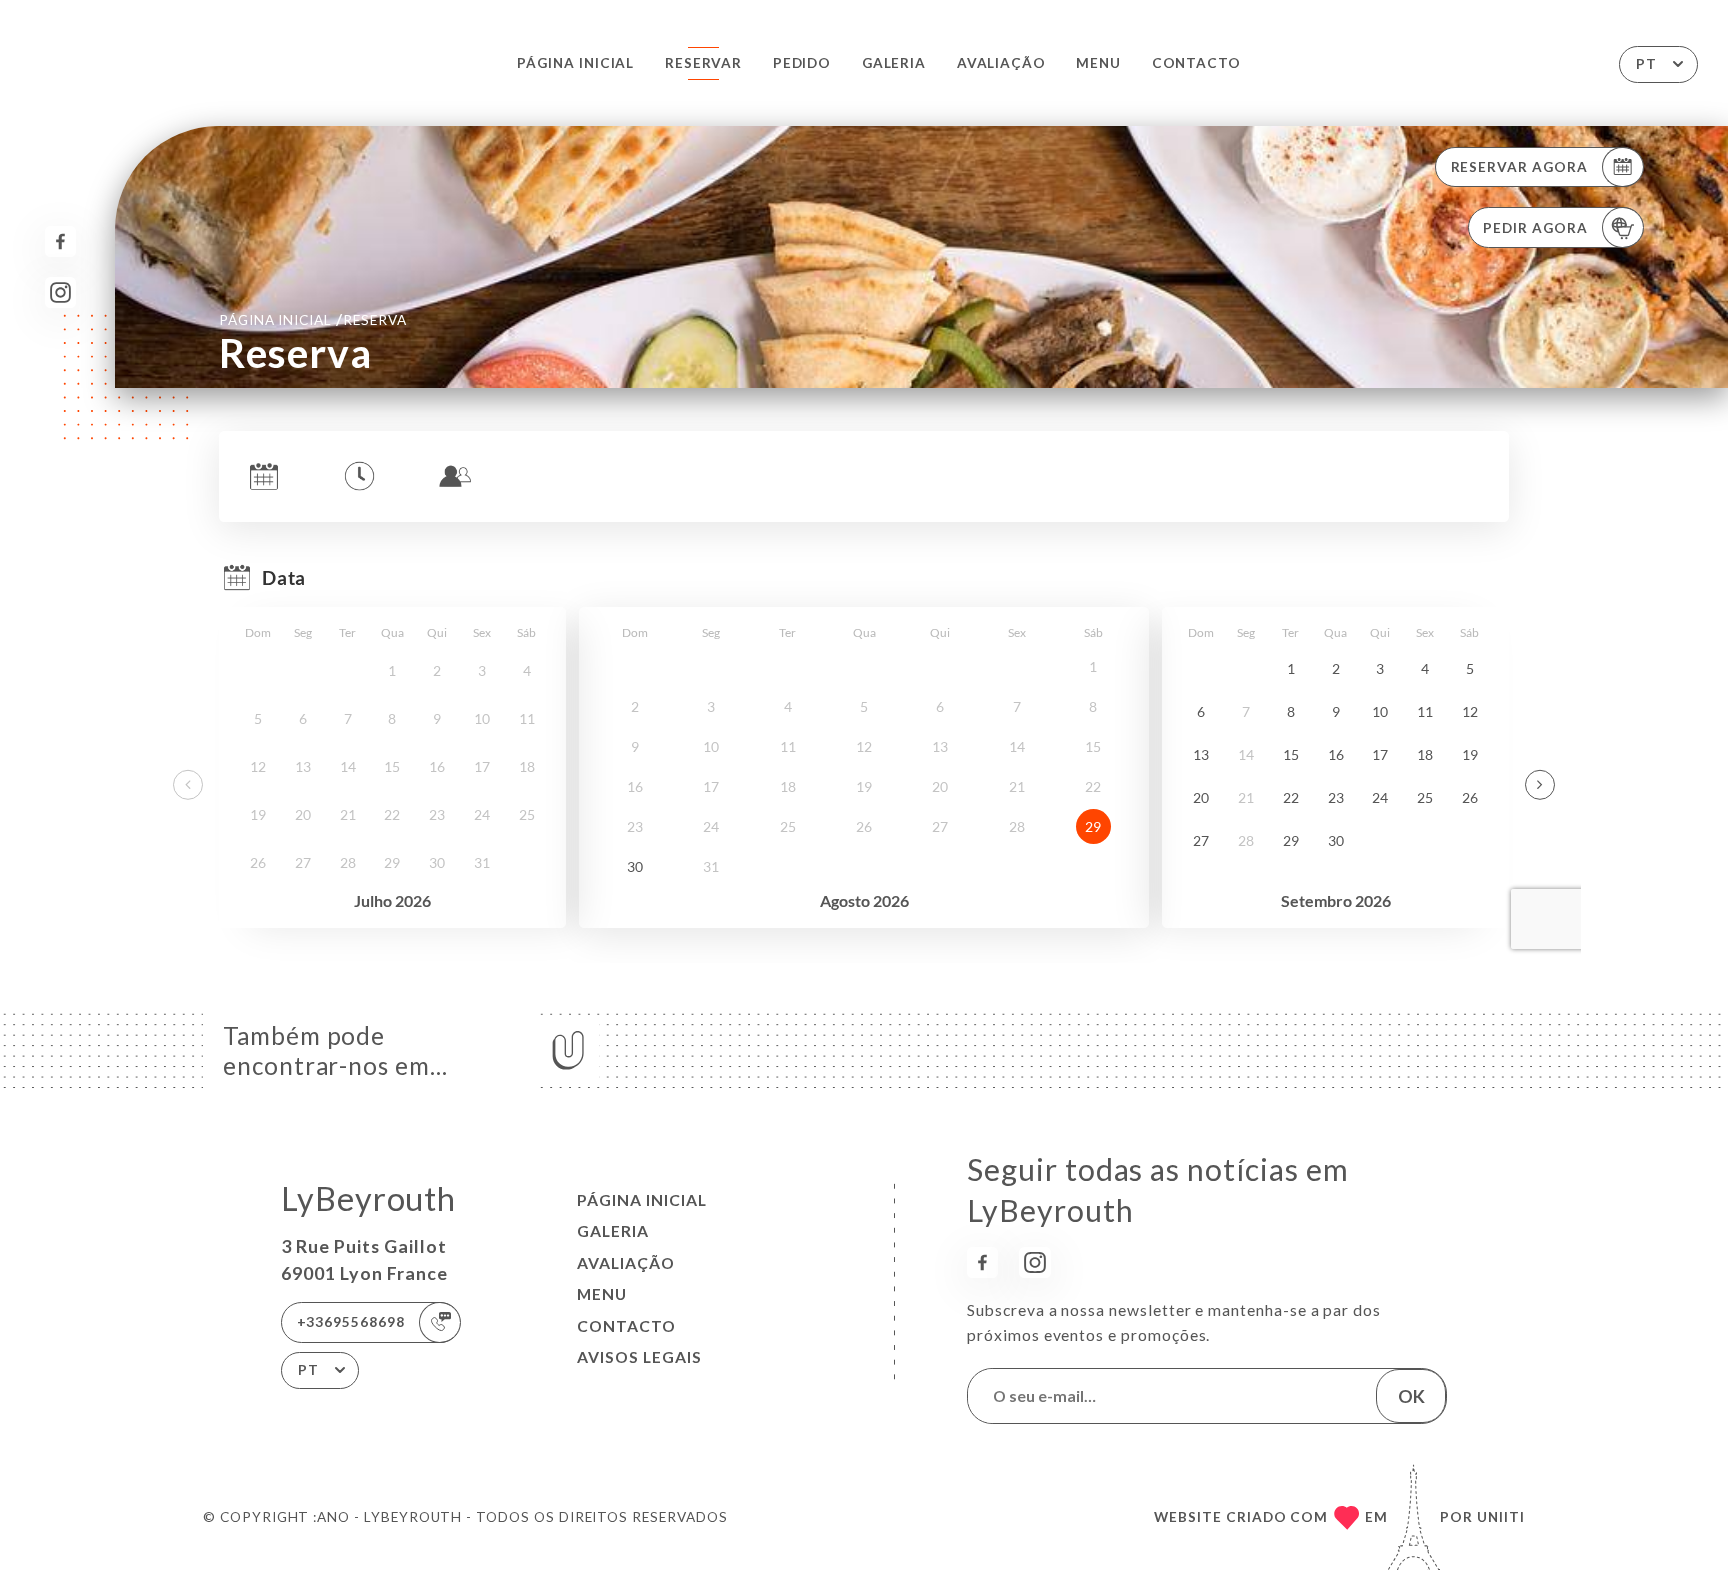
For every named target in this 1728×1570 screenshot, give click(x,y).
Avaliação (1001, 63)
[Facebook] (60, 241)
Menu (1098, 63)
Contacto (1197, 63)
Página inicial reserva (313, 319)
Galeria (894, 63)
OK (1411, 1396)
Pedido (802, 63)
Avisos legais (639, 1357)
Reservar (704, 63)
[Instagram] (60, 292)
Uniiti (1501, 1517)
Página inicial (575, 63)
